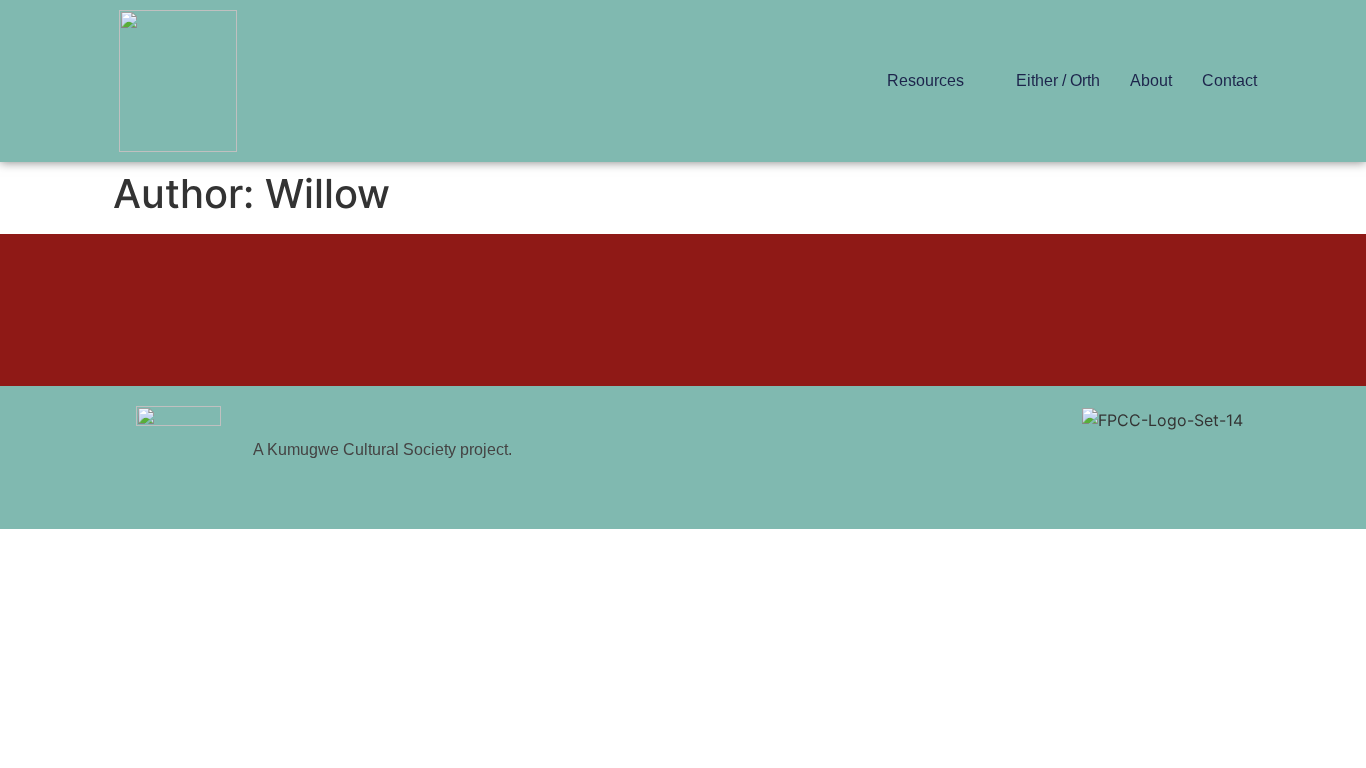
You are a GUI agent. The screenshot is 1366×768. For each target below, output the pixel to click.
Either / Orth (1058, 80)
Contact (1229, 80)
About (1151, 80)
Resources (925, 80)
